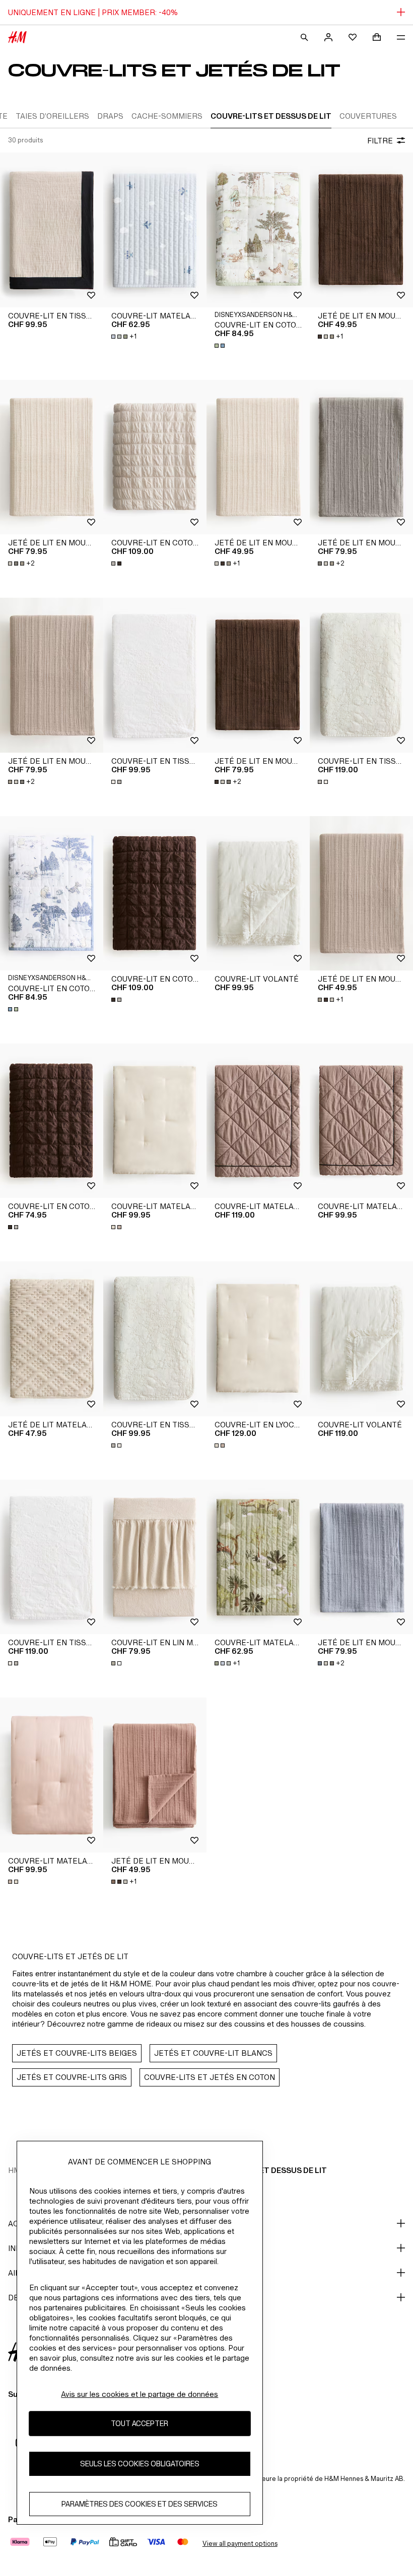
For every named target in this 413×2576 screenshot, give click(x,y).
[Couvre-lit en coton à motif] (258, 230)
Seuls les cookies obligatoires (140, 2464)
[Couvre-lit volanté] (258, 894)
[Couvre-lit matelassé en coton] (155, 230)
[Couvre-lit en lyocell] (258, 1339)
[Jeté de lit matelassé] (52, 1339)
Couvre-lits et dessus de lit (266, 2170)
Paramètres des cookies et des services (140, 2504)
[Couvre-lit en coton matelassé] (155, 457)
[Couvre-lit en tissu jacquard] (155, 675)
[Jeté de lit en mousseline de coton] (361, 230)
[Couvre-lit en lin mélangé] (155, 1557)
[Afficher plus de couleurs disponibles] (221, 346)
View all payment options (240, 2544)
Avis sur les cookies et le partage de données (140, 2394)
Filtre (380, 141)
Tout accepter (140, 2423)
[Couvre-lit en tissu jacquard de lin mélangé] (52, 230)
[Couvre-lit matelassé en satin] (155, 1121)
